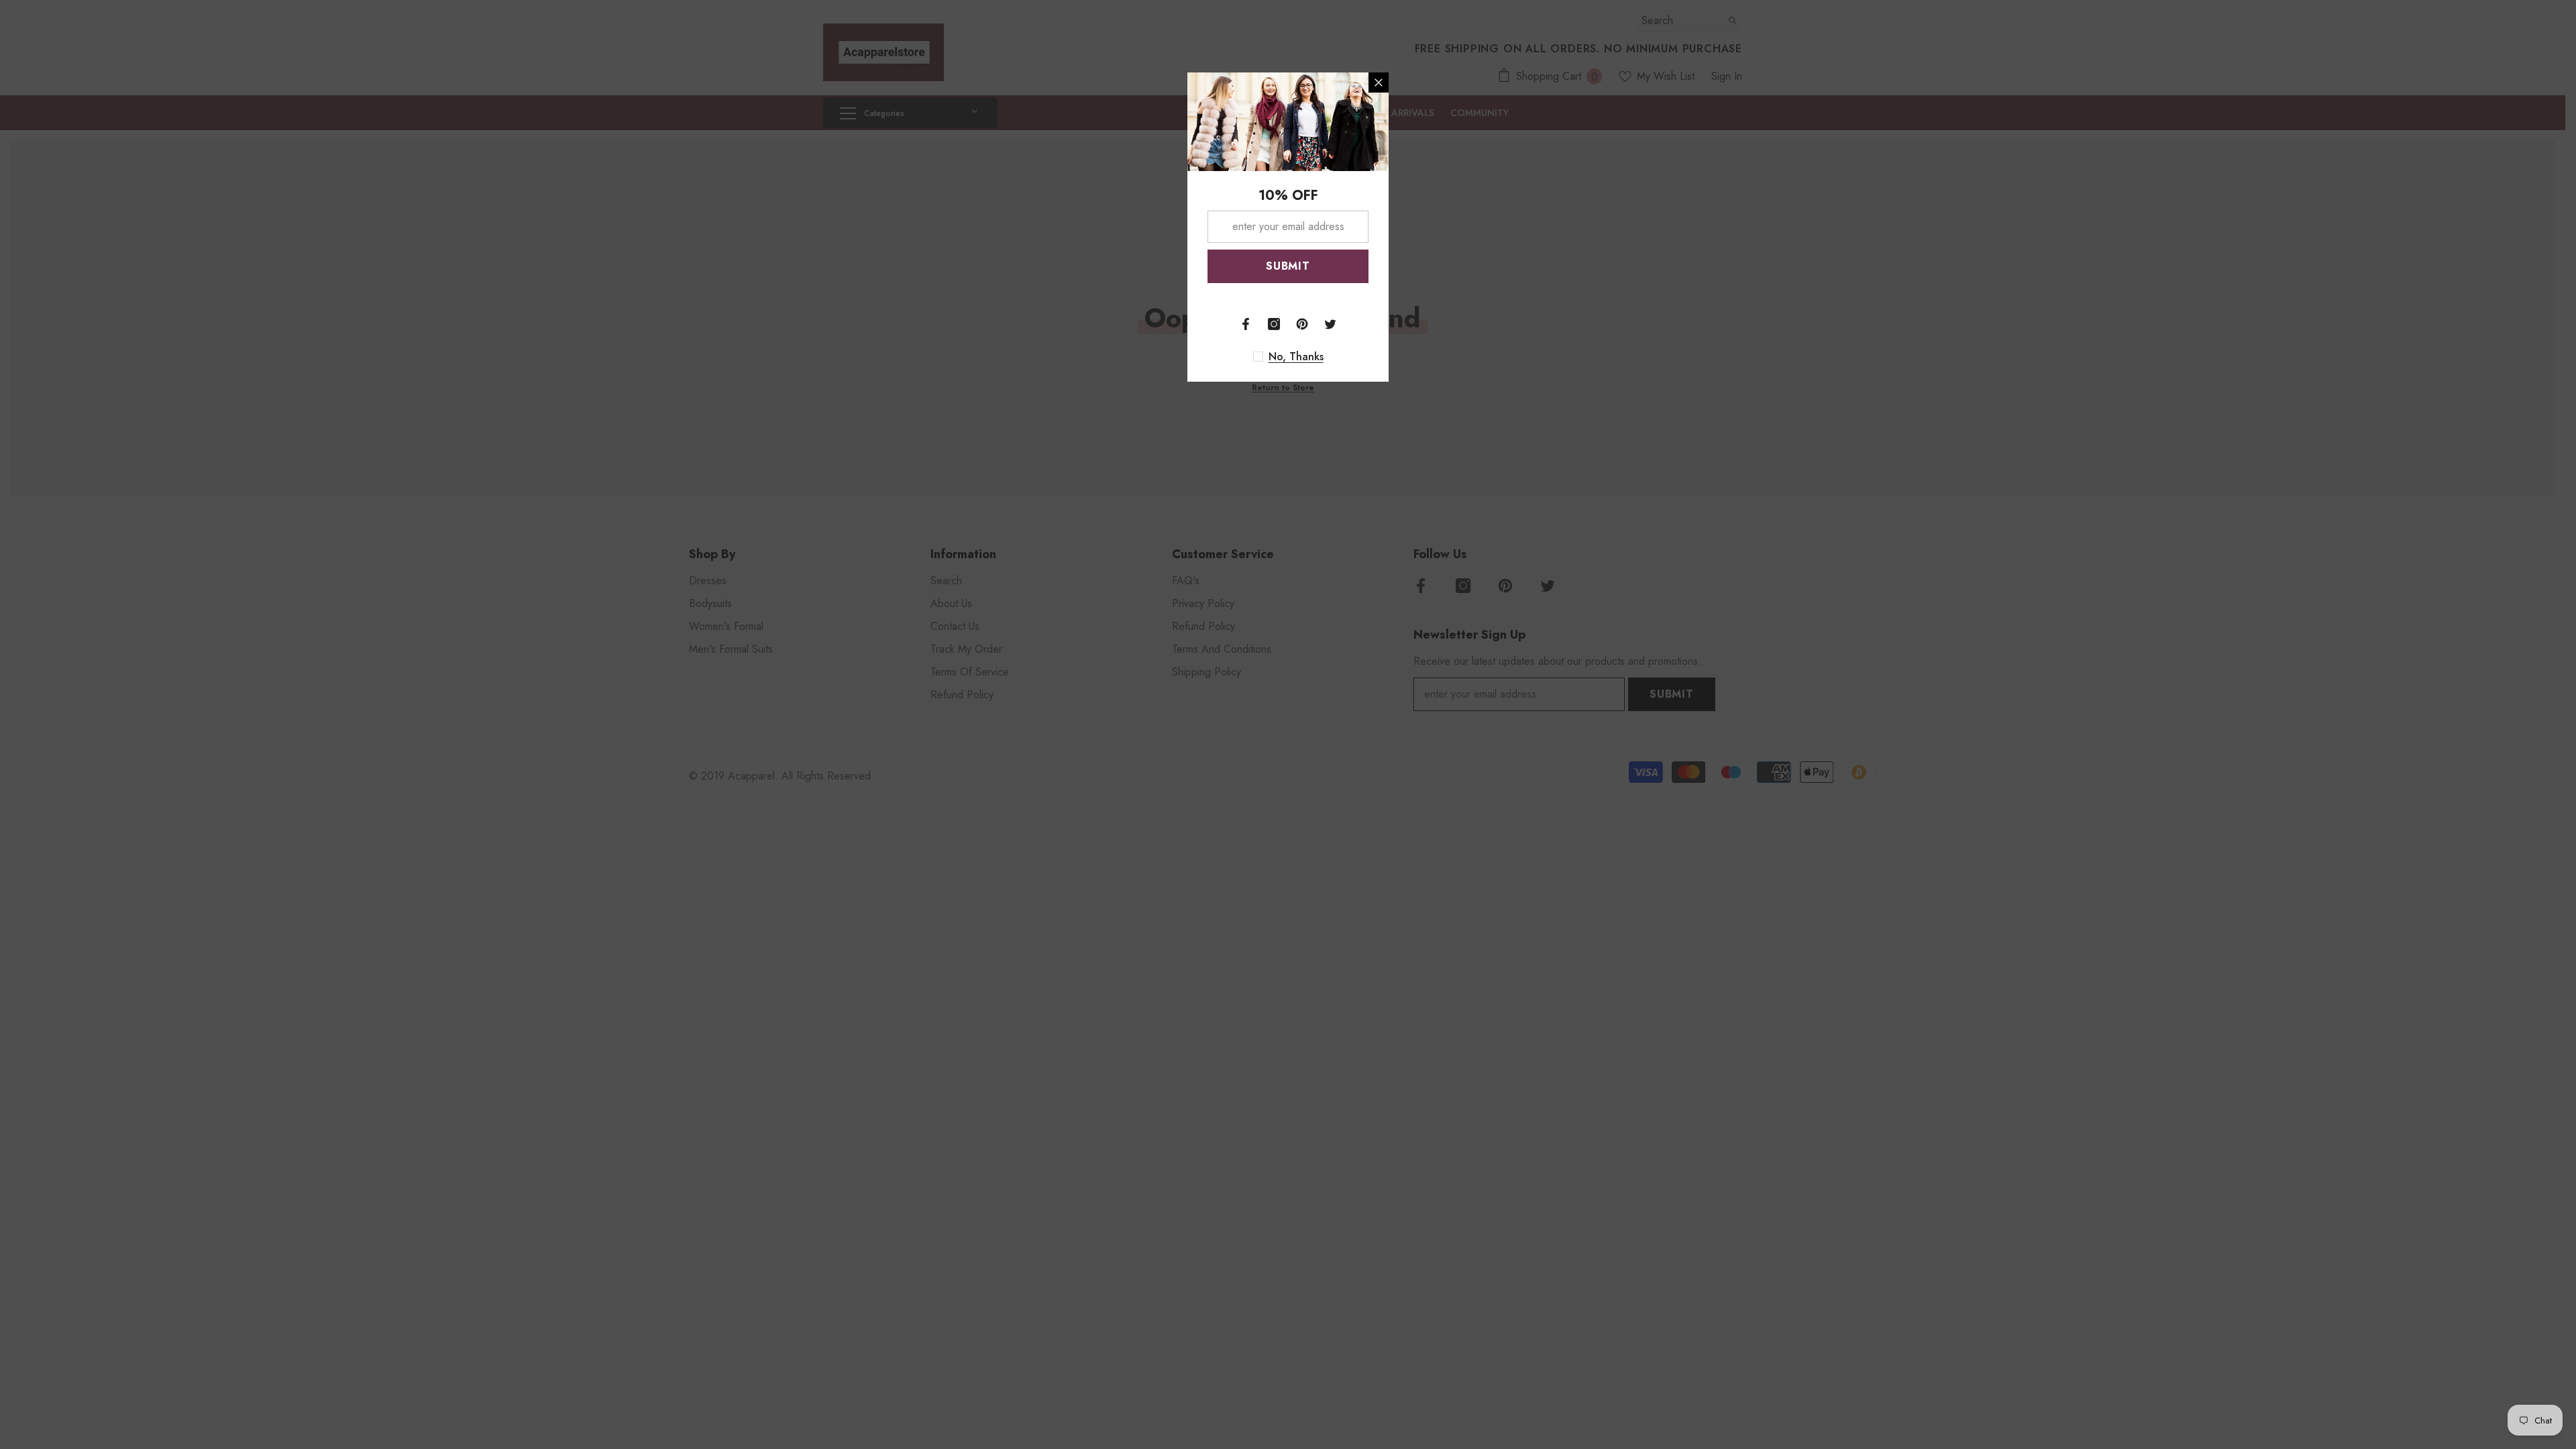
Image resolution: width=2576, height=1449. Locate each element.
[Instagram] (1274, 324)
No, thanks (1296, 357)
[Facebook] (1246, 324)
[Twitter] (1330, 324)
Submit (1288, 266)
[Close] (1379, 83)
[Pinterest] (1302, 324)
